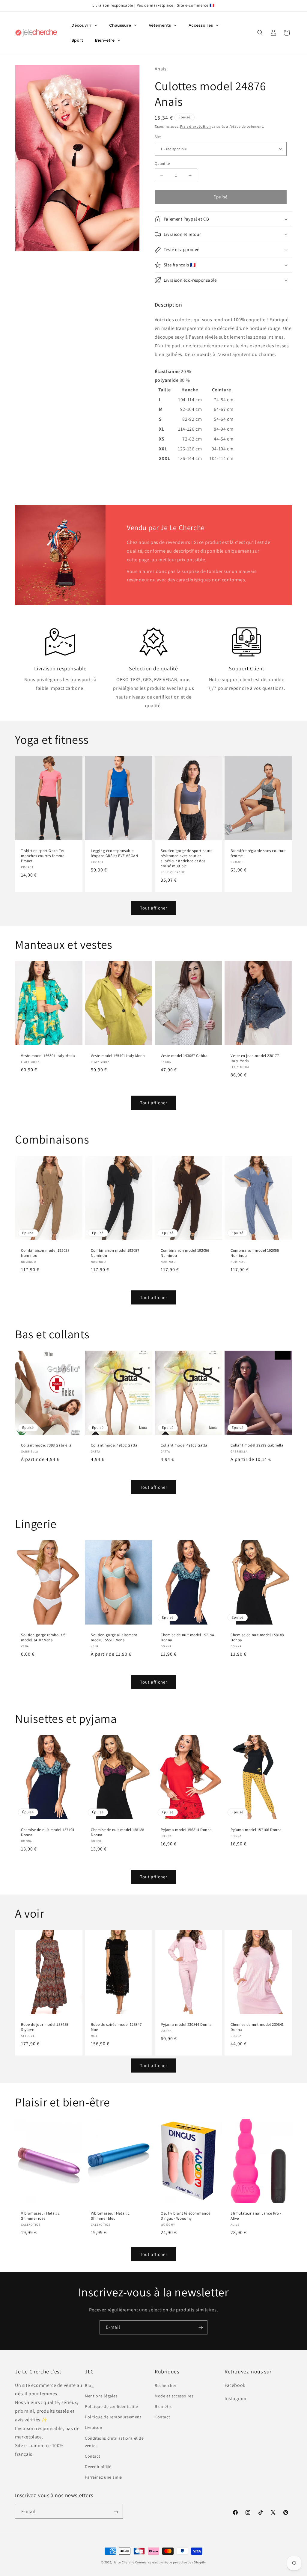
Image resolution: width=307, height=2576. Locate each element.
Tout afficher (154, 908)
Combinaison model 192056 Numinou (185, 1253)
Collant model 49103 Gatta (184, 1445)
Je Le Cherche (124, 2562)
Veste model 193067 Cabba (184, 1056)
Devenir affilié (98, 2467)
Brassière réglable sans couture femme (258, 854)
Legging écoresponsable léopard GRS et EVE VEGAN (114, 854)
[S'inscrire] (201, 2327)
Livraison (94, 2427)
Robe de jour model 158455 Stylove (45, 2027)
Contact (92, 2456)
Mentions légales (101, 2396)
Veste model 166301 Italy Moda (48, 1056)
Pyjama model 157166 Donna (256, 1830)
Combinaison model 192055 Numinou (255, 1253)
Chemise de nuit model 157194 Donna (187, 1638)
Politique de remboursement (113, 2417)
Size (158, 137)
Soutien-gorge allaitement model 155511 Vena (114, 1638)
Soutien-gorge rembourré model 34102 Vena (43, 1638)
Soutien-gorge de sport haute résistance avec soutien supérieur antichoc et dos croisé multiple (187, 859)
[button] (260, 33)
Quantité (162, 163)
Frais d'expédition (196, 126)
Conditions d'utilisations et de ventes (114, 2442)
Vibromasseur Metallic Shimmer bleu (110, 2216)
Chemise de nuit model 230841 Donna (257, 2027)
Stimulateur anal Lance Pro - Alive (256, 2216)
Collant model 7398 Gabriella (46, 1445)
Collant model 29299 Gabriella (257, 1445)
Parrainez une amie (103, 2477)
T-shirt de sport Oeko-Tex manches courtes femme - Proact (44, 856)
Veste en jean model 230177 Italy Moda (255, 1058)
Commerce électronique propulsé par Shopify (171, 2562)
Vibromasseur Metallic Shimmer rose (40, 2216)
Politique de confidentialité (112, 2406)
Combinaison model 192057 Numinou (115, 1253)
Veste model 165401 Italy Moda (118, 1056)
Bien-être (164, 2406)
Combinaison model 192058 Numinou (45, 1253)
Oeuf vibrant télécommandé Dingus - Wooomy (186, 2216)
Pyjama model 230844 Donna (186, 2025)
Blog (89, 2385)
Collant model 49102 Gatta (114, 1445)
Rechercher (166, 2385)
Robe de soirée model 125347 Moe (116, 2027)
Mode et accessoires (174, 2396)
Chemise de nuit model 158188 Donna (257, 1638)
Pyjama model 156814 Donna (186, 1830)
